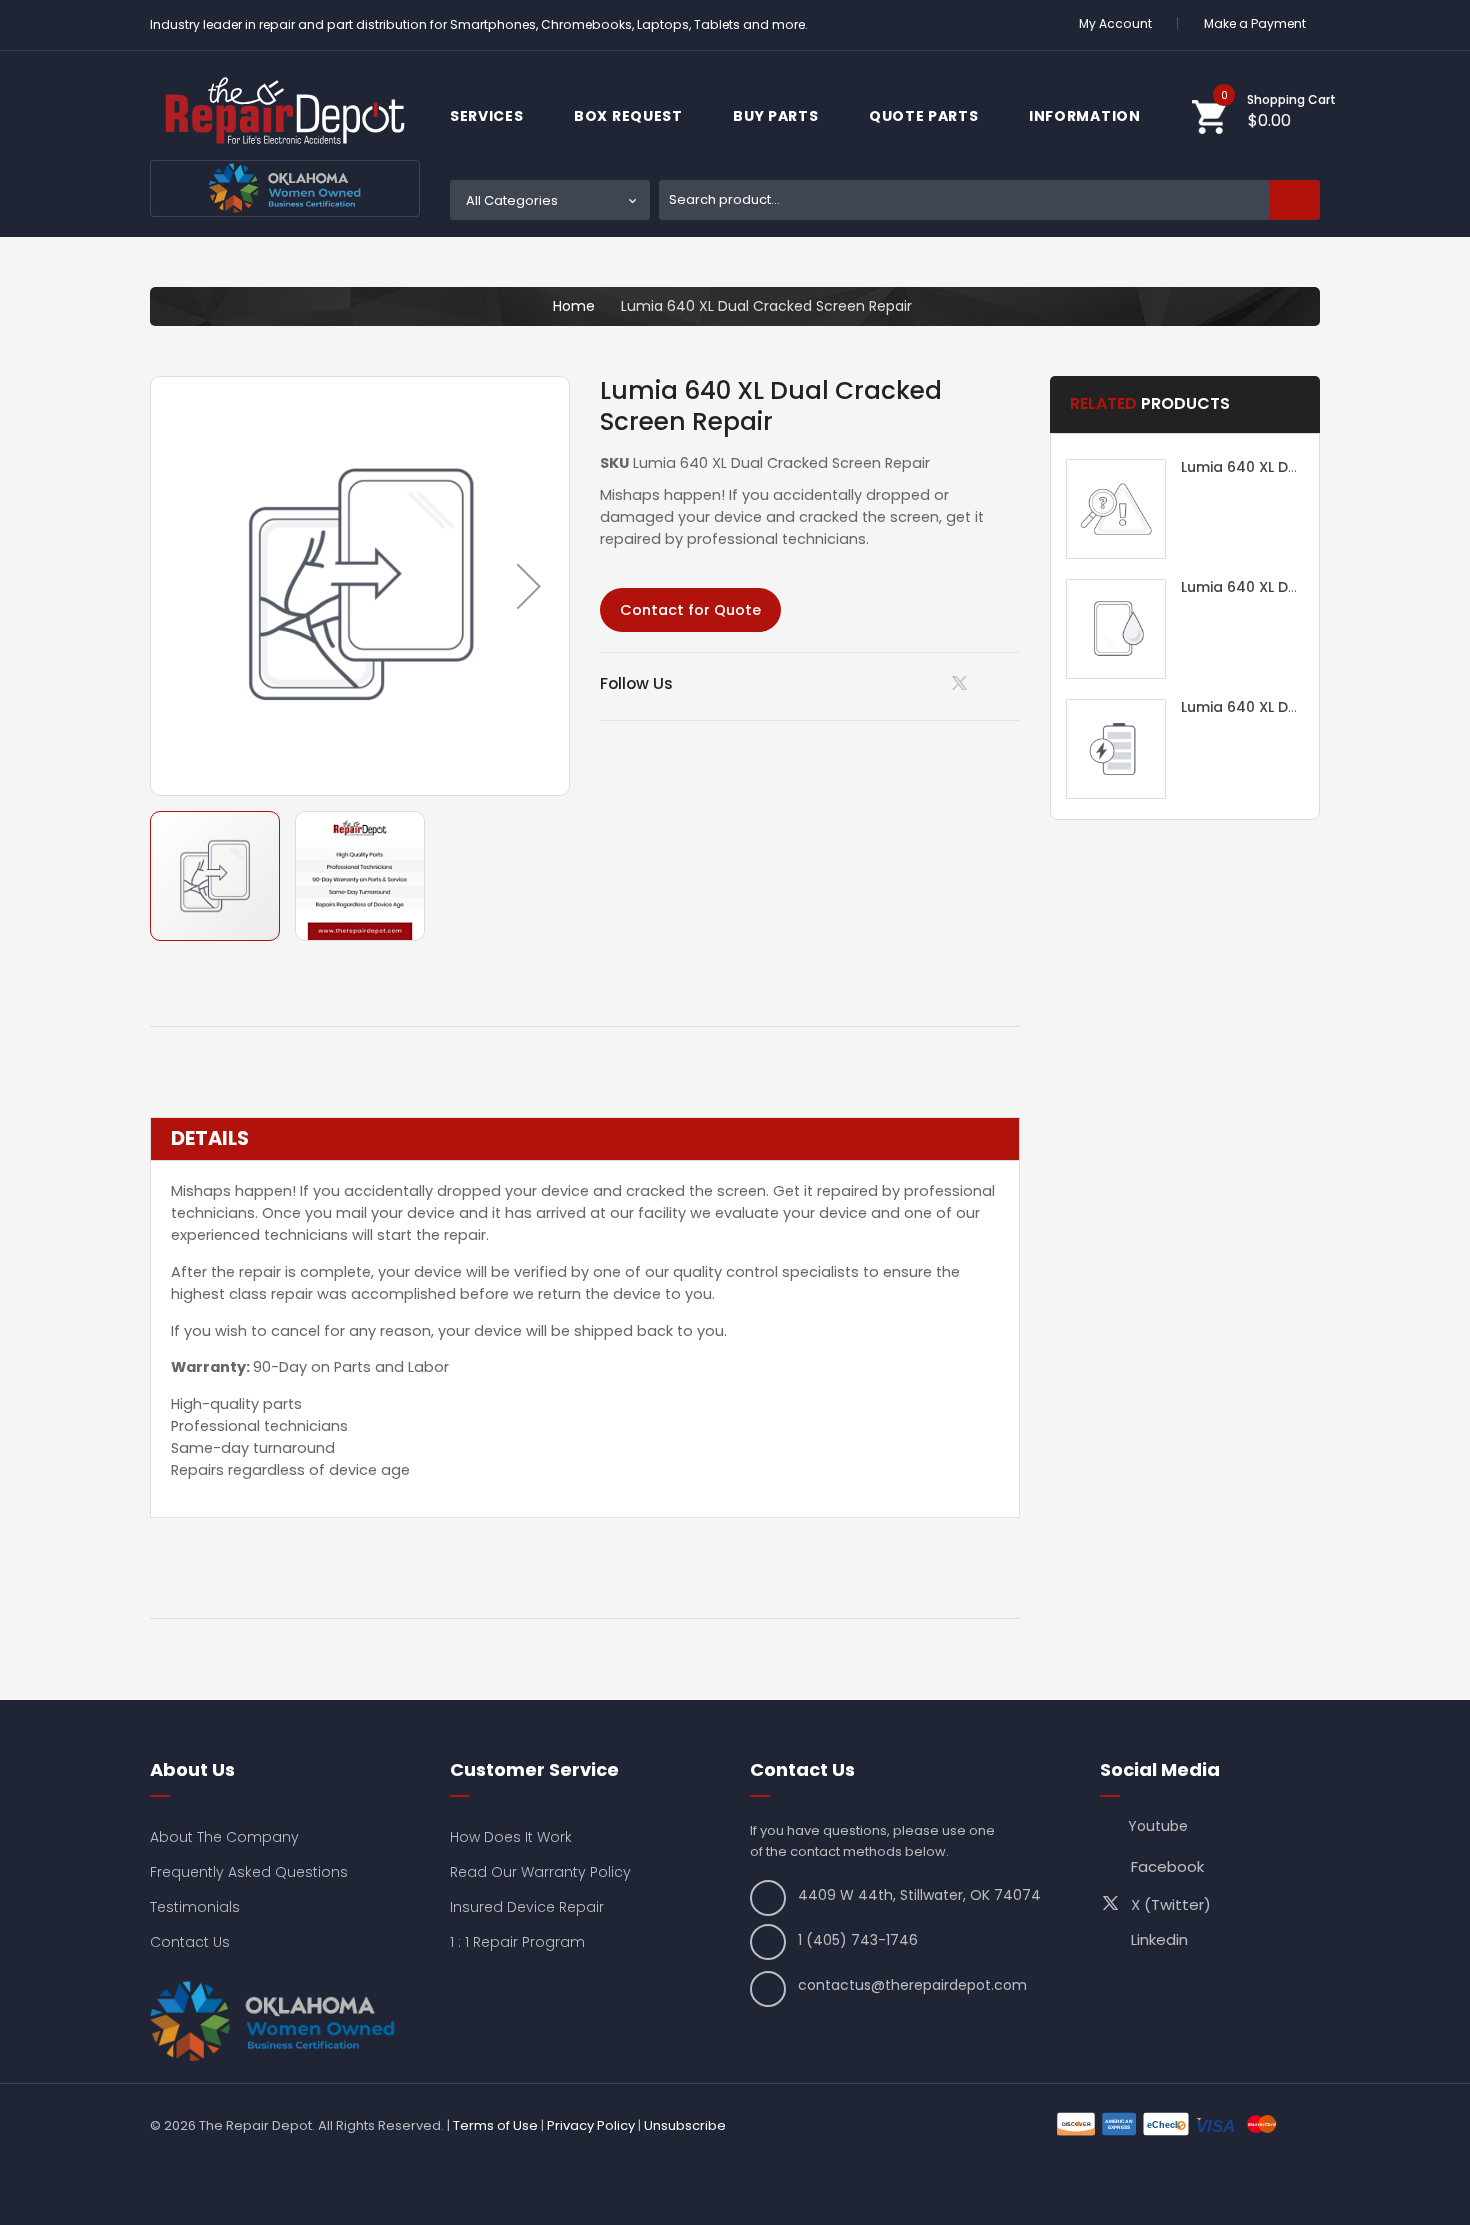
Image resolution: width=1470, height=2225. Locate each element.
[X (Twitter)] (963, 688)
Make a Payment (1255, 23)
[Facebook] (1013, 683)
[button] (529, 586)
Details (210, 1139)
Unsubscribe (685, 2125)
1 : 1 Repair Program (517, 1942)
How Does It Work (511, 1837)
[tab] (585, 1139)
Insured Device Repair (527, 1907)
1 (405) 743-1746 (858, 1940)
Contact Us (190, 1942)
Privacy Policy (591, 2125)
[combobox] (989, 200)
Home (574, 306)
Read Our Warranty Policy (540, 1872)
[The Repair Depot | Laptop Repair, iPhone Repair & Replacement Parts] (285, 110)
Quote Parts (925, 116)
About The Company (224, 1837)
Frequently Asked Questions (249, 1872)
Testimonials (195, 1907)
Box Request (630, 116)
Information (1086, 116)
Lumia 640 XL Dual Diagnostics (1291, 467)
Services (488, 116)
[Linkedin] (912, 683)
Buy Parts (777, 116)
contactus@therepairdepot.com (912, 1985)
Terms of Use (495, 2125)
